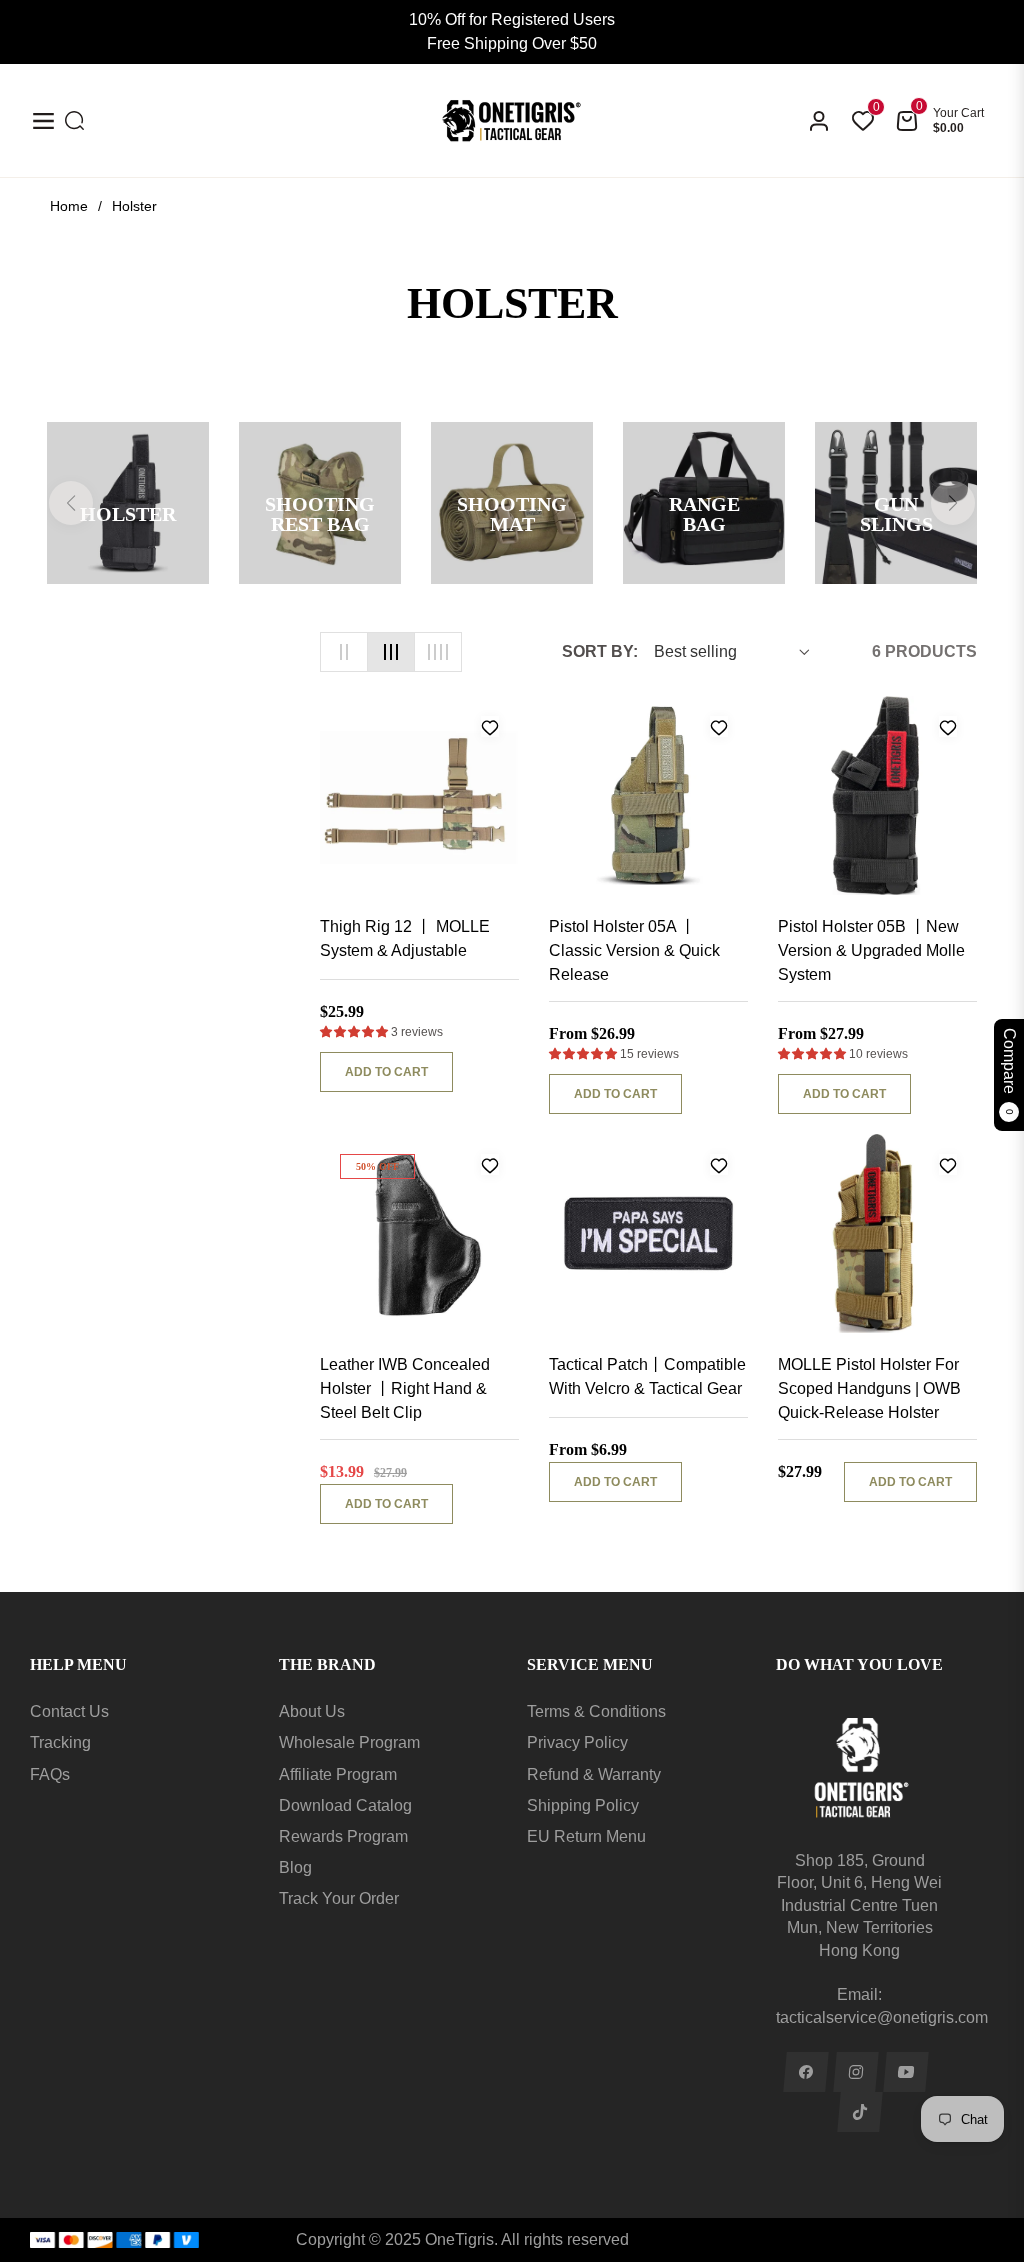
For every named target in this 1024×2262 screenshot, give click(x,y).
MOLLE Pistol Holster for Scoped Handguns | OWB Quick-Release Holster (869, 1388)
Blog (295, 1867)
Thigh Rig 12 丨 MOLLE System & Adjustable (405, 938)
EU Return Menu (586, 1836)
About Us (312, 1711)
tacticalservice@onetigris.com (882, 2017)
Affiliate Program (338, 1774)
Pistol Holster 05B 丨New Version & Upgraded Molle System (871, 950)
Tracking (60, 1742)
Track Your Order (339, 1898)
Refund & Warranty (594, 1774)
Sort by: (600, 651)
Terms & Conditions (596, 1711)
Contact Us (69, 1711)
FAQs (50, 1774)
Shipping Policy (583, 1805)
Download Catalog (345, 1805)
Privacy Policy (577, 1742)
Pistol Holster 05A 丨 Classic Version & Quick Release (634, 950)
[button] (355, 1032)
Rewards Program (343, 1836)
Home (69, 206)
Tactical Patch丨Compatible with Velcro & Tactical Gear (647, 1376)
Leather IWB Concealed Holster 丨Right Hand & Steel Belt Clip (405, 1388)
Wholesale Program (349, 1742)
